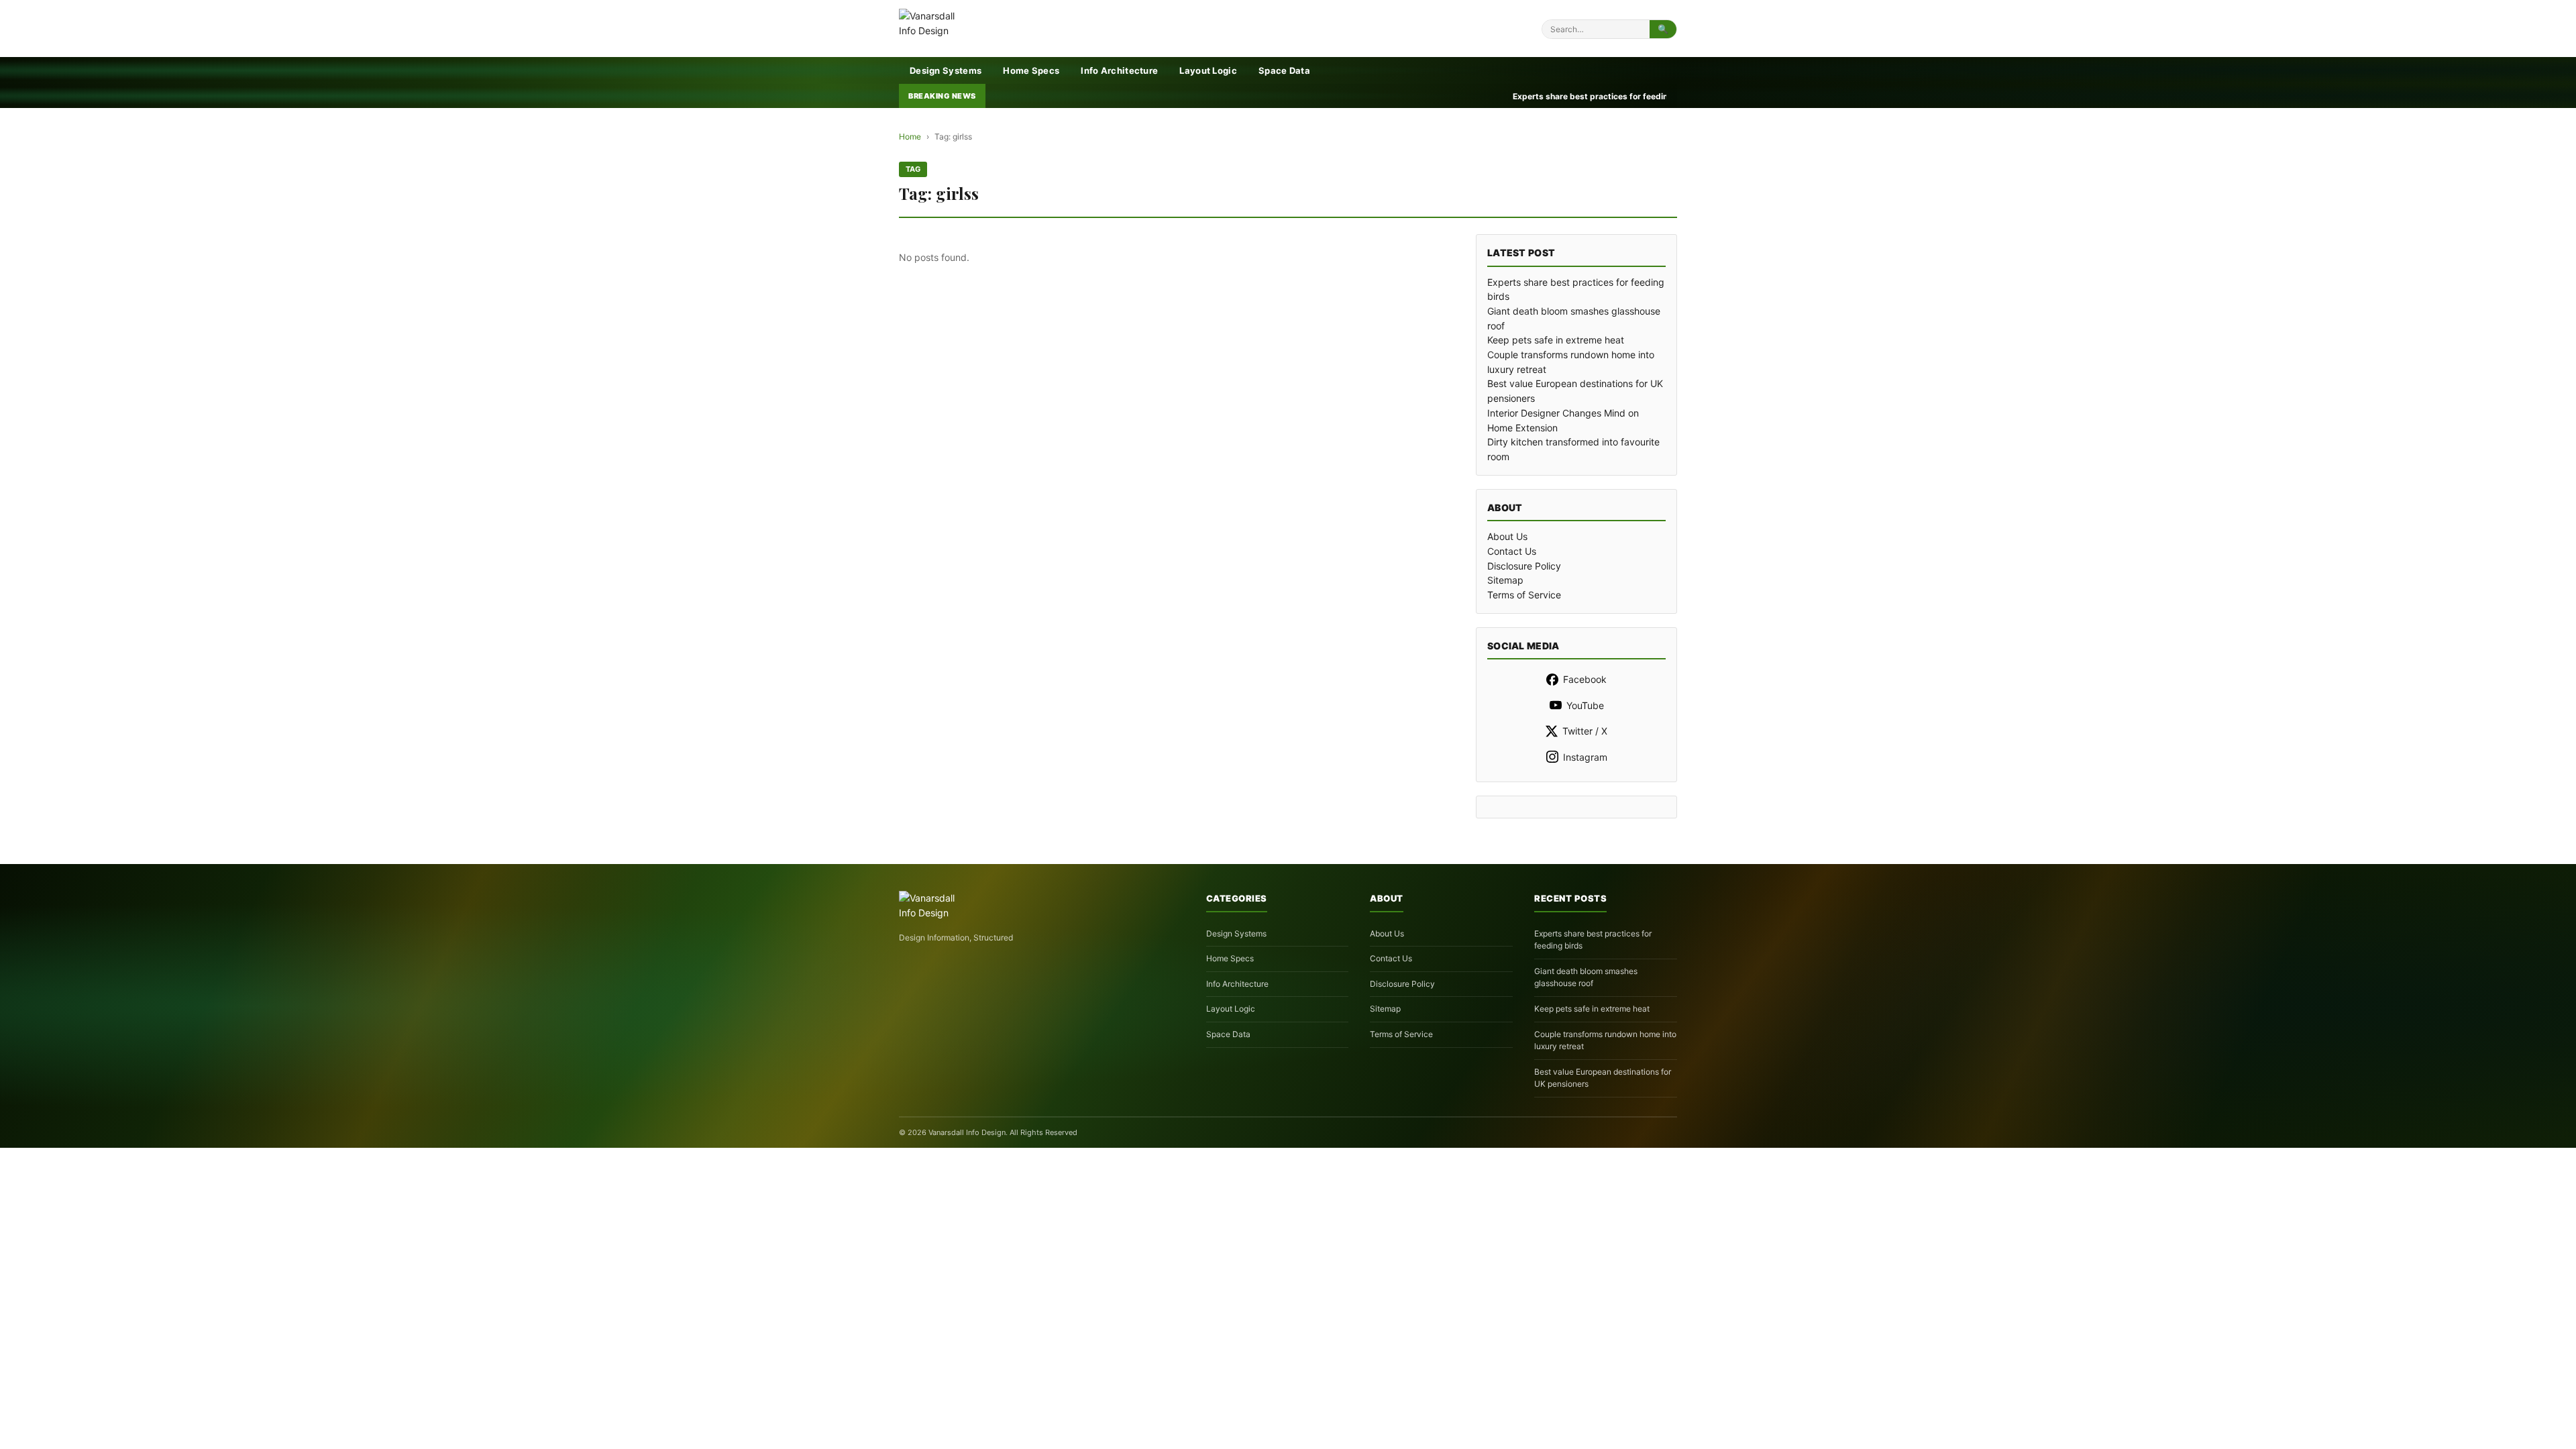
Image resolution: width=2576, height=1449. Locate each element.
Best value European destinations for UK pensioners (1603, 1078)
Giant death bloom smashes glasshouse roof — (1572, 96)
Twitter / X (1585, 731)
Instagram (1585, 757)
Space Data (1284, 70)
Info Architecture (1119, 70)
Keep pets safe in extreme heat (1556, 340)
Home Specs (1031, 70)
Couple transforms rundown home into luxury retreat (1605, 1040)
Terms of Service (1524, 595)
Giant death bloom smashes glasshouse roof (1586, 977)
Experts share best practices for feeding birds (1593, 940)
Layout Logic (1208, 70)
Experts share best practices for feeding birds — (1347, 96)
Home (910, 137)
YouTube (1585, 705)
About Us (1507, 536)
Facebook (1585, 679)
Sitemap (1505, 580)
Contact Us (1512, 551)
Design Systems (946, 70)
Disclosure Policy (1524, 566)
